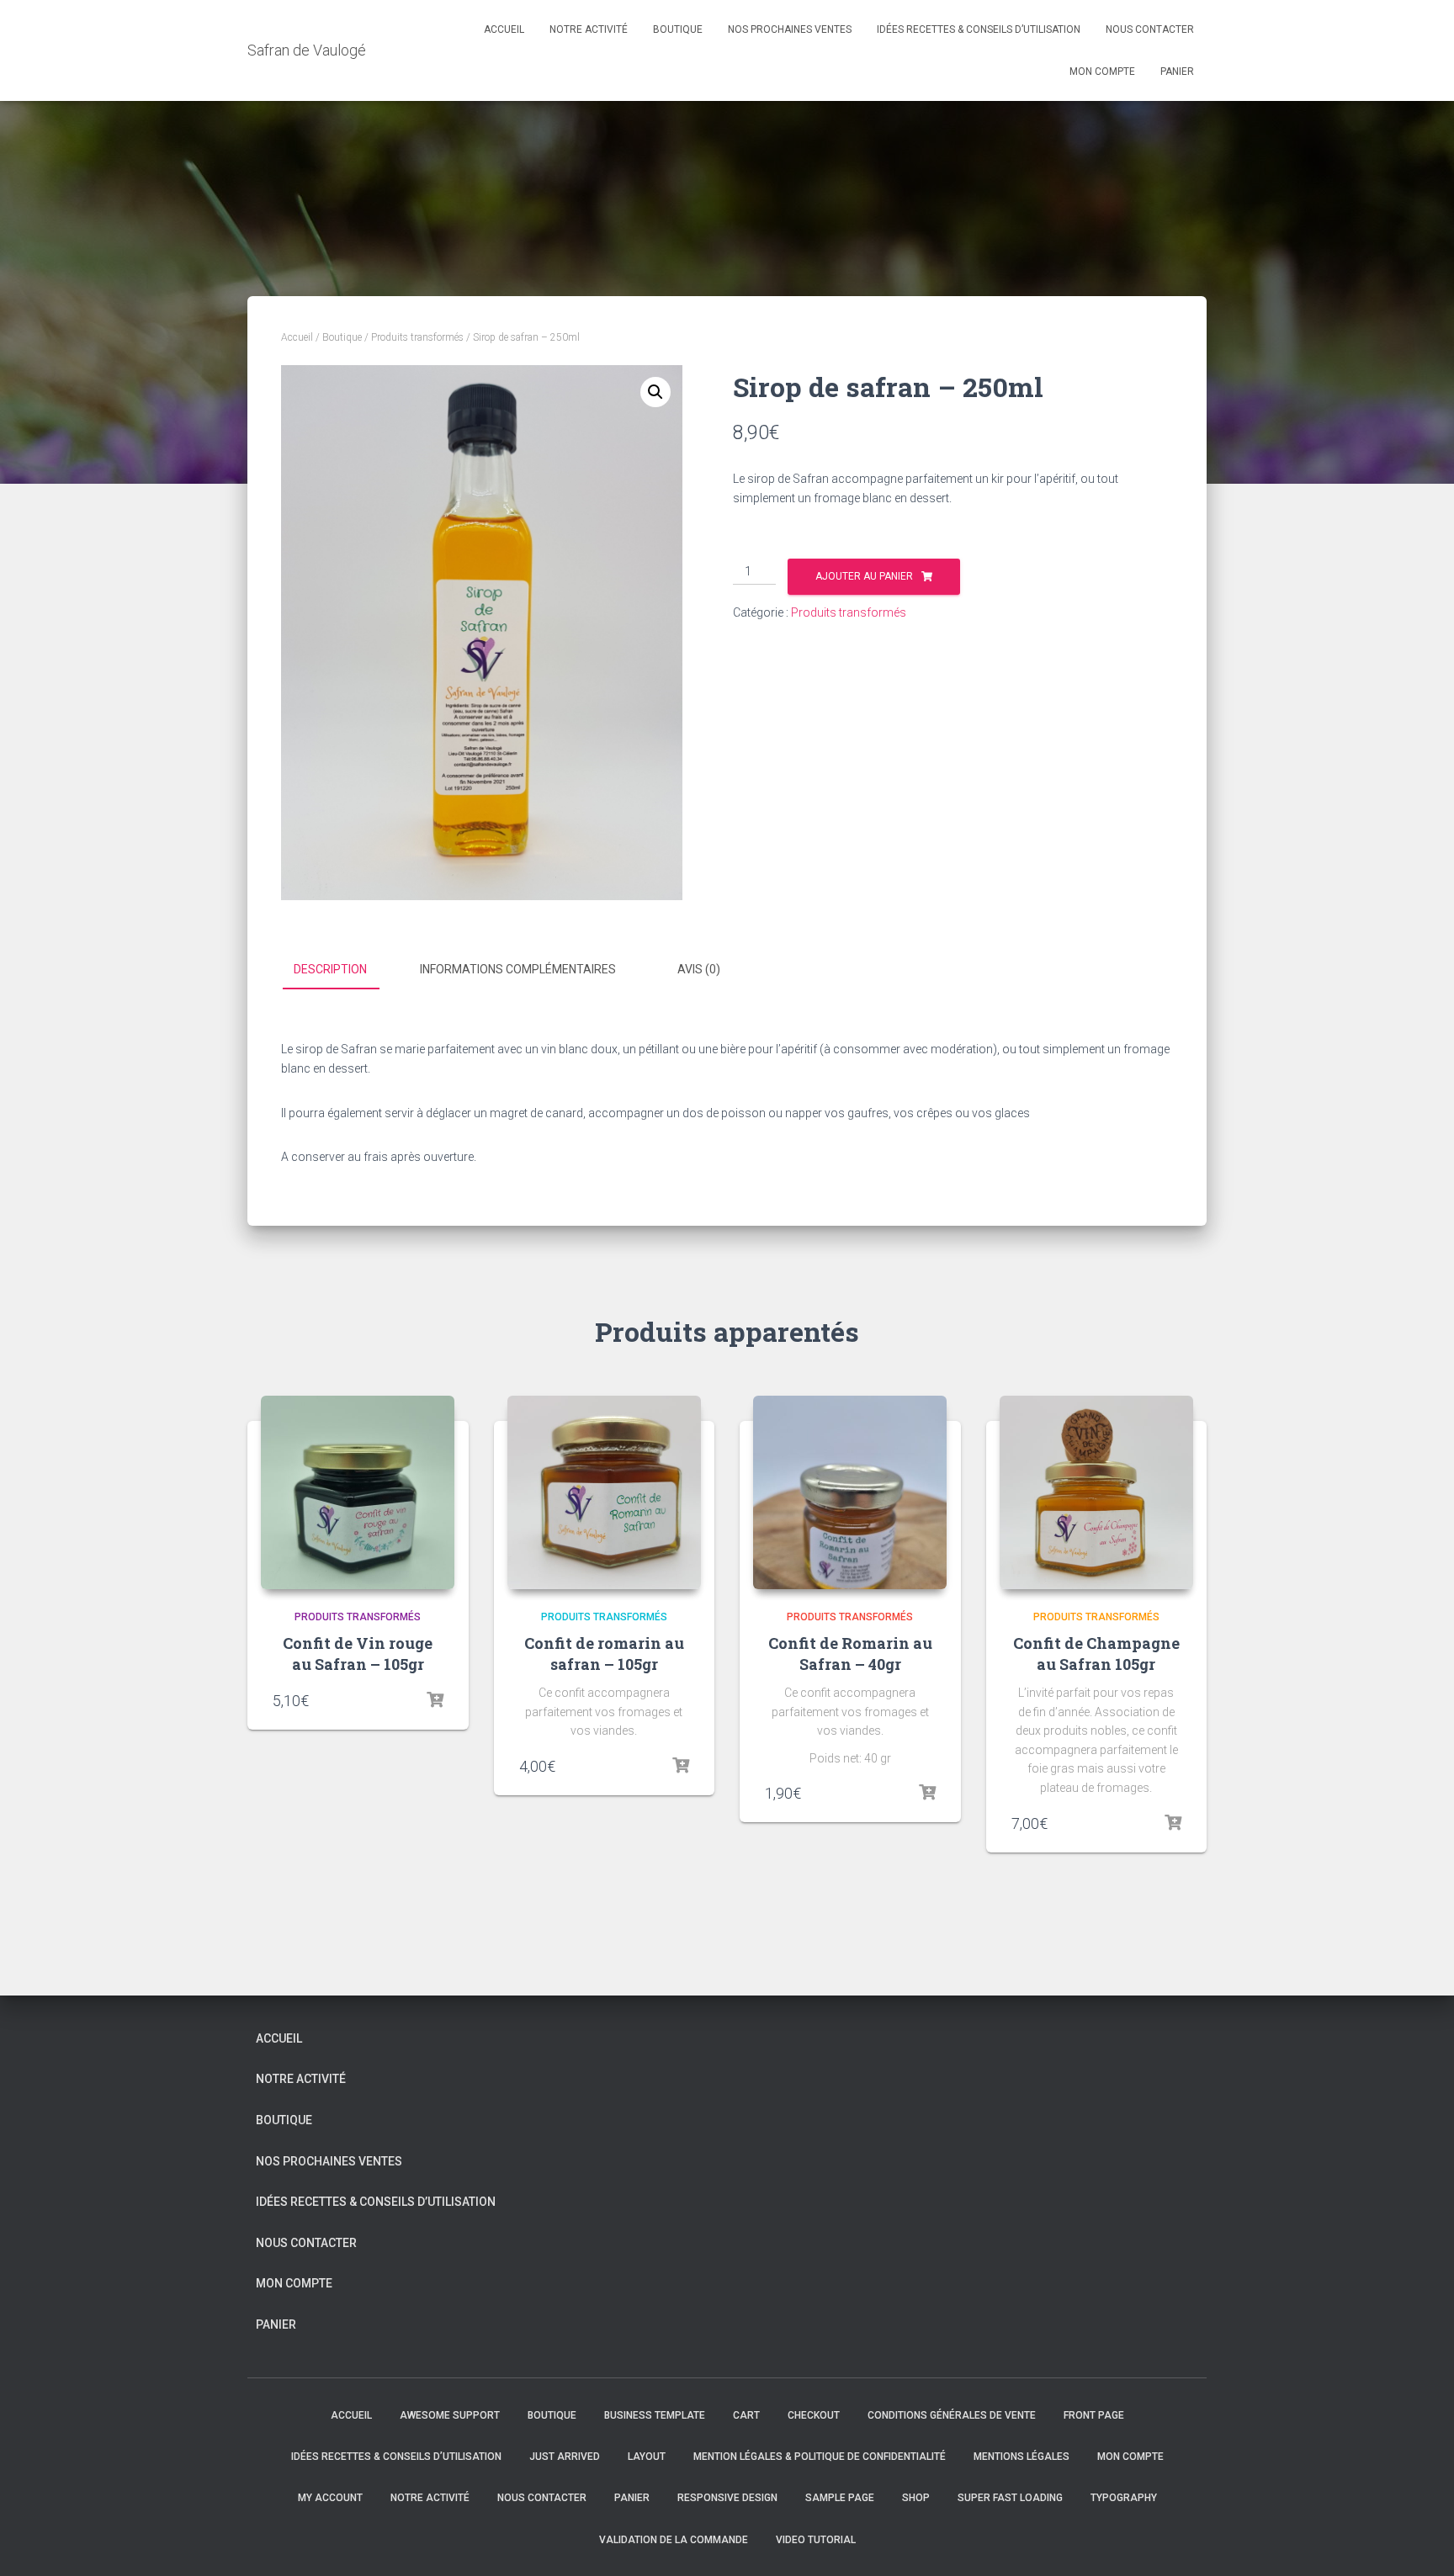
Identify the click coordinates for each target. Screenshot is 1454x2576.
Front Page (1094, 2415)
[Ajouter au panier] (435, 1700)
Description (330, 969)
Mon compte (1102, 72)
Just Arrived (565, 2457)
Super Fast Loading (1010, 2498)
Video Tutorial (816, 2540)
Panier (1177, 72)
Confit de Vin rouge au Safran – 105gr (358, 1654)
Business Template (655, 2415)
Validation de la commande (674, 2540)
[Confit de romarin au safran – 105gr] (604, 1492)
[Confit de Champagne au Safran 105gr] (1096, 1492)
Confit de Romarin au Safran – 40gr (850, 1654)
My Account (330, 2498)
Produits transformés (417, 337)
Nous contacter (1150, 29)
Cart (746, 2415)
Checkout (814, 2415)
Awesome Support (450, 2415)
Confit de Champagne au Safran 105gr (1096, 1654)
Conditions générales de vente (952, 2415)
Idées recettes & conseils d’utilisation (979, 29)
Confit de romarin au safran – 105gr (604, 1654)
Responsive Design (727, 2498)
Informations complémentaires (518, 969)
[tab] (343, 970)
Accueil (504, 29)
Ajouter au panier (864, 576)
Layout (647, 2457)
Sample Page (840, 2498)
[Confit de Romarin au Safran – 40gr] (850, 1492)
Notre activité (589, 29)
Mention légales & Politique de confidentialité (820, 2457)
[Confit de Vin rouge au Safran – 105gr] (358, 1492)
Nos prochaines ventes (790, 29)
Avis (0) (699, 969)
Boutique (678, 29)
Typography (1124, 2498)
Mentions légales (1022, 2457)
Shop (916, 2498)
